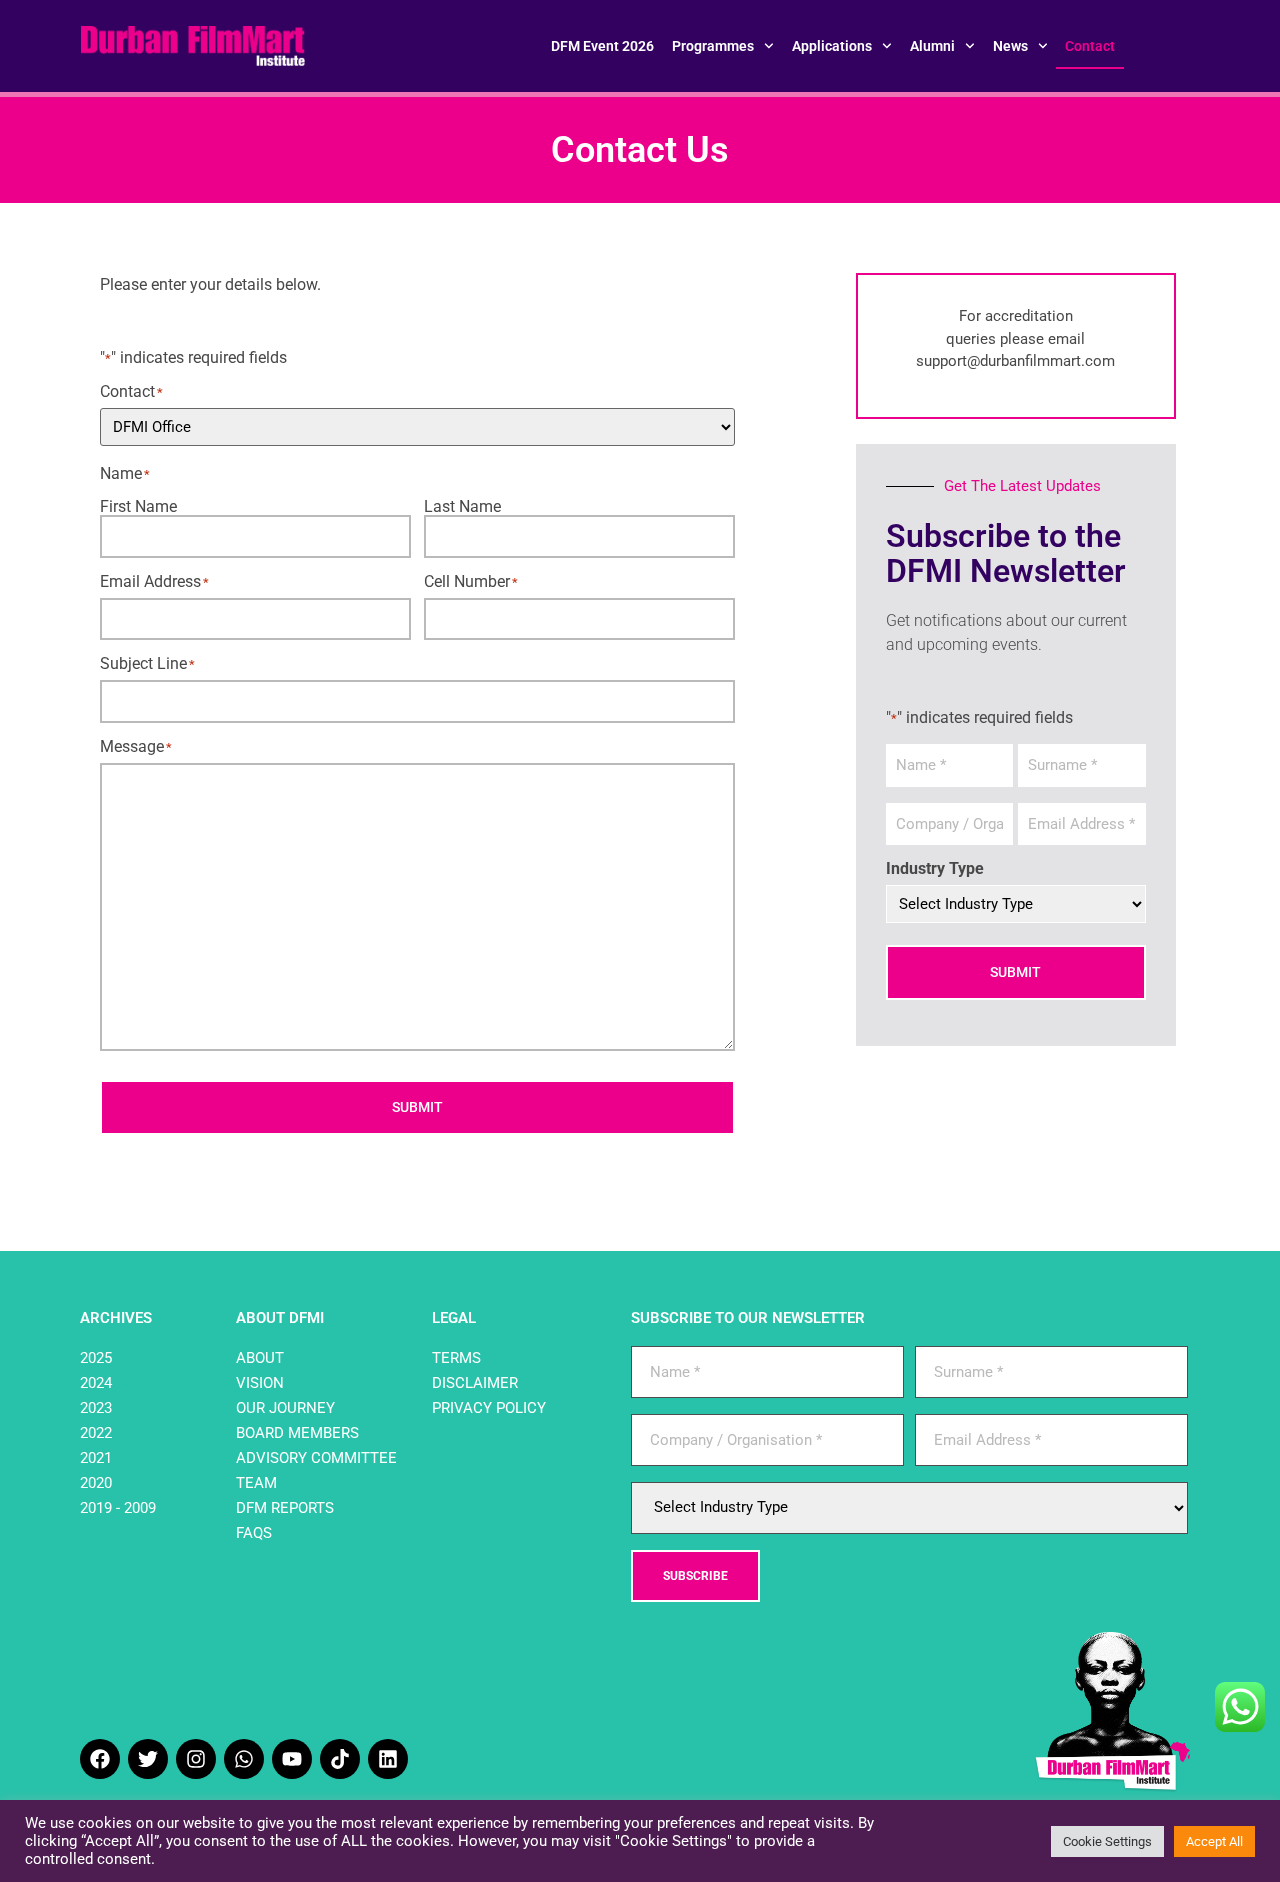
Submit (417, 1107)
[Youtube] (292, 1759)
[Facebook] (100, 1759)
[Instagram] (196, 1759)
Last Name (462, 506)
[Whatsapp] (244, 1759)
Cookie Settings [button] (1107, 1841)
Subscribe (695, 1576)
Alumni (932, 46)
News (1010, 46)
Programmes (713, 46)
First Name (138, 506)
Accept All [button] (1214, 1841)
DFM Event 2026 (602, 46)
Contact (1090, 46)
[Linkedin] (388, 1759)
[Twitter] (148, 1759)
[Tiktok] (340, 1759)
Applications (832, 46)
